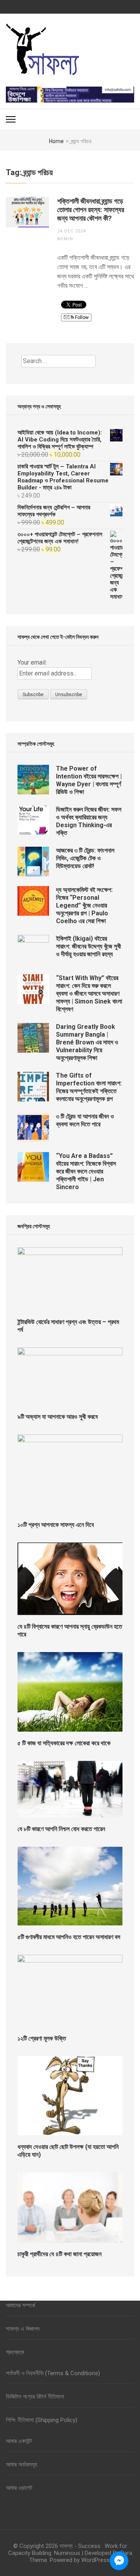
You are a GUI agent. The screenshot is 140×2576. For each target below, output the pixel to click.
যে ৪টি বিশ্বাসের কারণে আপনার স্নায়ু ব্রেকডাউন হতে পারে (70, 1630)
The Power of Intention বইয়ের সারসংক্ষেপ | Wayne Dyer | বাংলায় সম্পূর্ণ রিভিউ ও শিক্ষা (89, 780)
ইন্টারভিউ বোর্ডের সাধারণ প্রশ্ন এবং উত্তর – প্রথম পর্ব (68, 1326)
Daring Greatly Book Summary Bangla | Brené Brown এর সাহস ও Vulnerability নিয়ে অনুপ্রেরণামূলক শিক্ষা (87, 1042)
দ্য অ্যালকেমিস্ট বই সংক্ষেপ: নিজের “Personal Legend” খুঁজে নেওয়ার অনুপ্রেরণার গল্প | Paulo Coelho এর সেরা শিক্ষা (84, 905)
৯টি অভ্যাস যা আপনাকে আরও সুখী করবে (58, 1417)
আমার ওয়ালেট (19, 2488)
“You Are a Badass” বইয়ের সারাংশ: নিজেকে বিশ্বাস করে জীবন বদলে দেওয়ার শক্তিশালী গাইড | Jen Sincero (86, 1171)
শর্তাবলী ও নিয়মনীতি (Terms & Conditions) (53, 2373)
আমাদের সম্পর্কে (21, 2305)
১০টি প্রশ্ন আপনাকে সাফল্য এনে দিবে (56, 1525)
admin (65, 239)
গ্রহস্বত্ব (15, 2352)
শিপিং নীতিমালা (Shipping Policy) (42, 2420)
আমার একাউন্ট (19, 2441)
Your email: (32, 662)
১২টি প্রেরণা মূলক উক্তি (42, 2038)
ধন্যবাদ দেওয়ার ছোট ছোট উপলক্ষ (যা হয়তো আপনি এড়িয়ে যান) (68, 2151)
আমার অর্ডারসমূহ (22, 2464)
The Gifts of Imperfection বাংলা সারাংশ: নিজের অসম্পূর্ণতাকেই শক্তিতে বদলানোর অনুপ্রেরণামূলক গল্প (89, 1087)
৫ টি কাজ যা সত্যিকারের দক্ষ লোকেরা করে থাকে (64, 1743)
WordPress (95, 2560)
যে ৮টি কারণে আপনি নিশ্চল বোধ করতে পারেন (61, 1829)
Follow (81, 317)
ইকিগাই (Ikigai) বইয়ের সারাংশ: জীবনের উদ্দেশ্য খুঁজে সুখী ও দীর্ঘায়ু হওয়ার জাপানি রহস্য (88, 946)
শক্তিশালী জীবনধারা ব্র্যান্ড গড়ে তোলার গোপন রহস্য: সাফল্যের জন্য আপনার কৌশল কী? (91, 210)
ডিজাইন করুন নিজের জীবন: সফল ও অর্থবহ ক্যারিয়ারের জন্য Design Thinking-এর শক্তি (89, 821)
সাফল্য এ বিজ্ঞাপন (23, 2329)
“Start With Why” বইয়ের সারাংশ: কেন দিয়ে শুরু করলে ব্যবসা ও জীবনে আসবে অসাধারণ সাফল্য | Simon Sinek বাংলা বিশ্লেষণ (89, 994)
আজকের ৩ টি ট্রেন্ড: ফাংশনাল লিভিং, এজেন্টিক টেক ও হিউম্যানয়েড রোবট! (85, 858)
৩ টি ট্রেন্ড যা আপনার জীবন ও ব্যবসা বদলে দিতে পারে (85, 1120)
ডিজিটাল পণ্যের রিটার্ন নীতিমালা (35, 2397)
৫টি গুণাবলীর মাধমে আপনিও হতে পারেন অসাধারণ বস (69, 1937)
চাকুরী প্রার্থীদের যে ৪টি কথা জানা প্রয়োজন (59, 2254)
